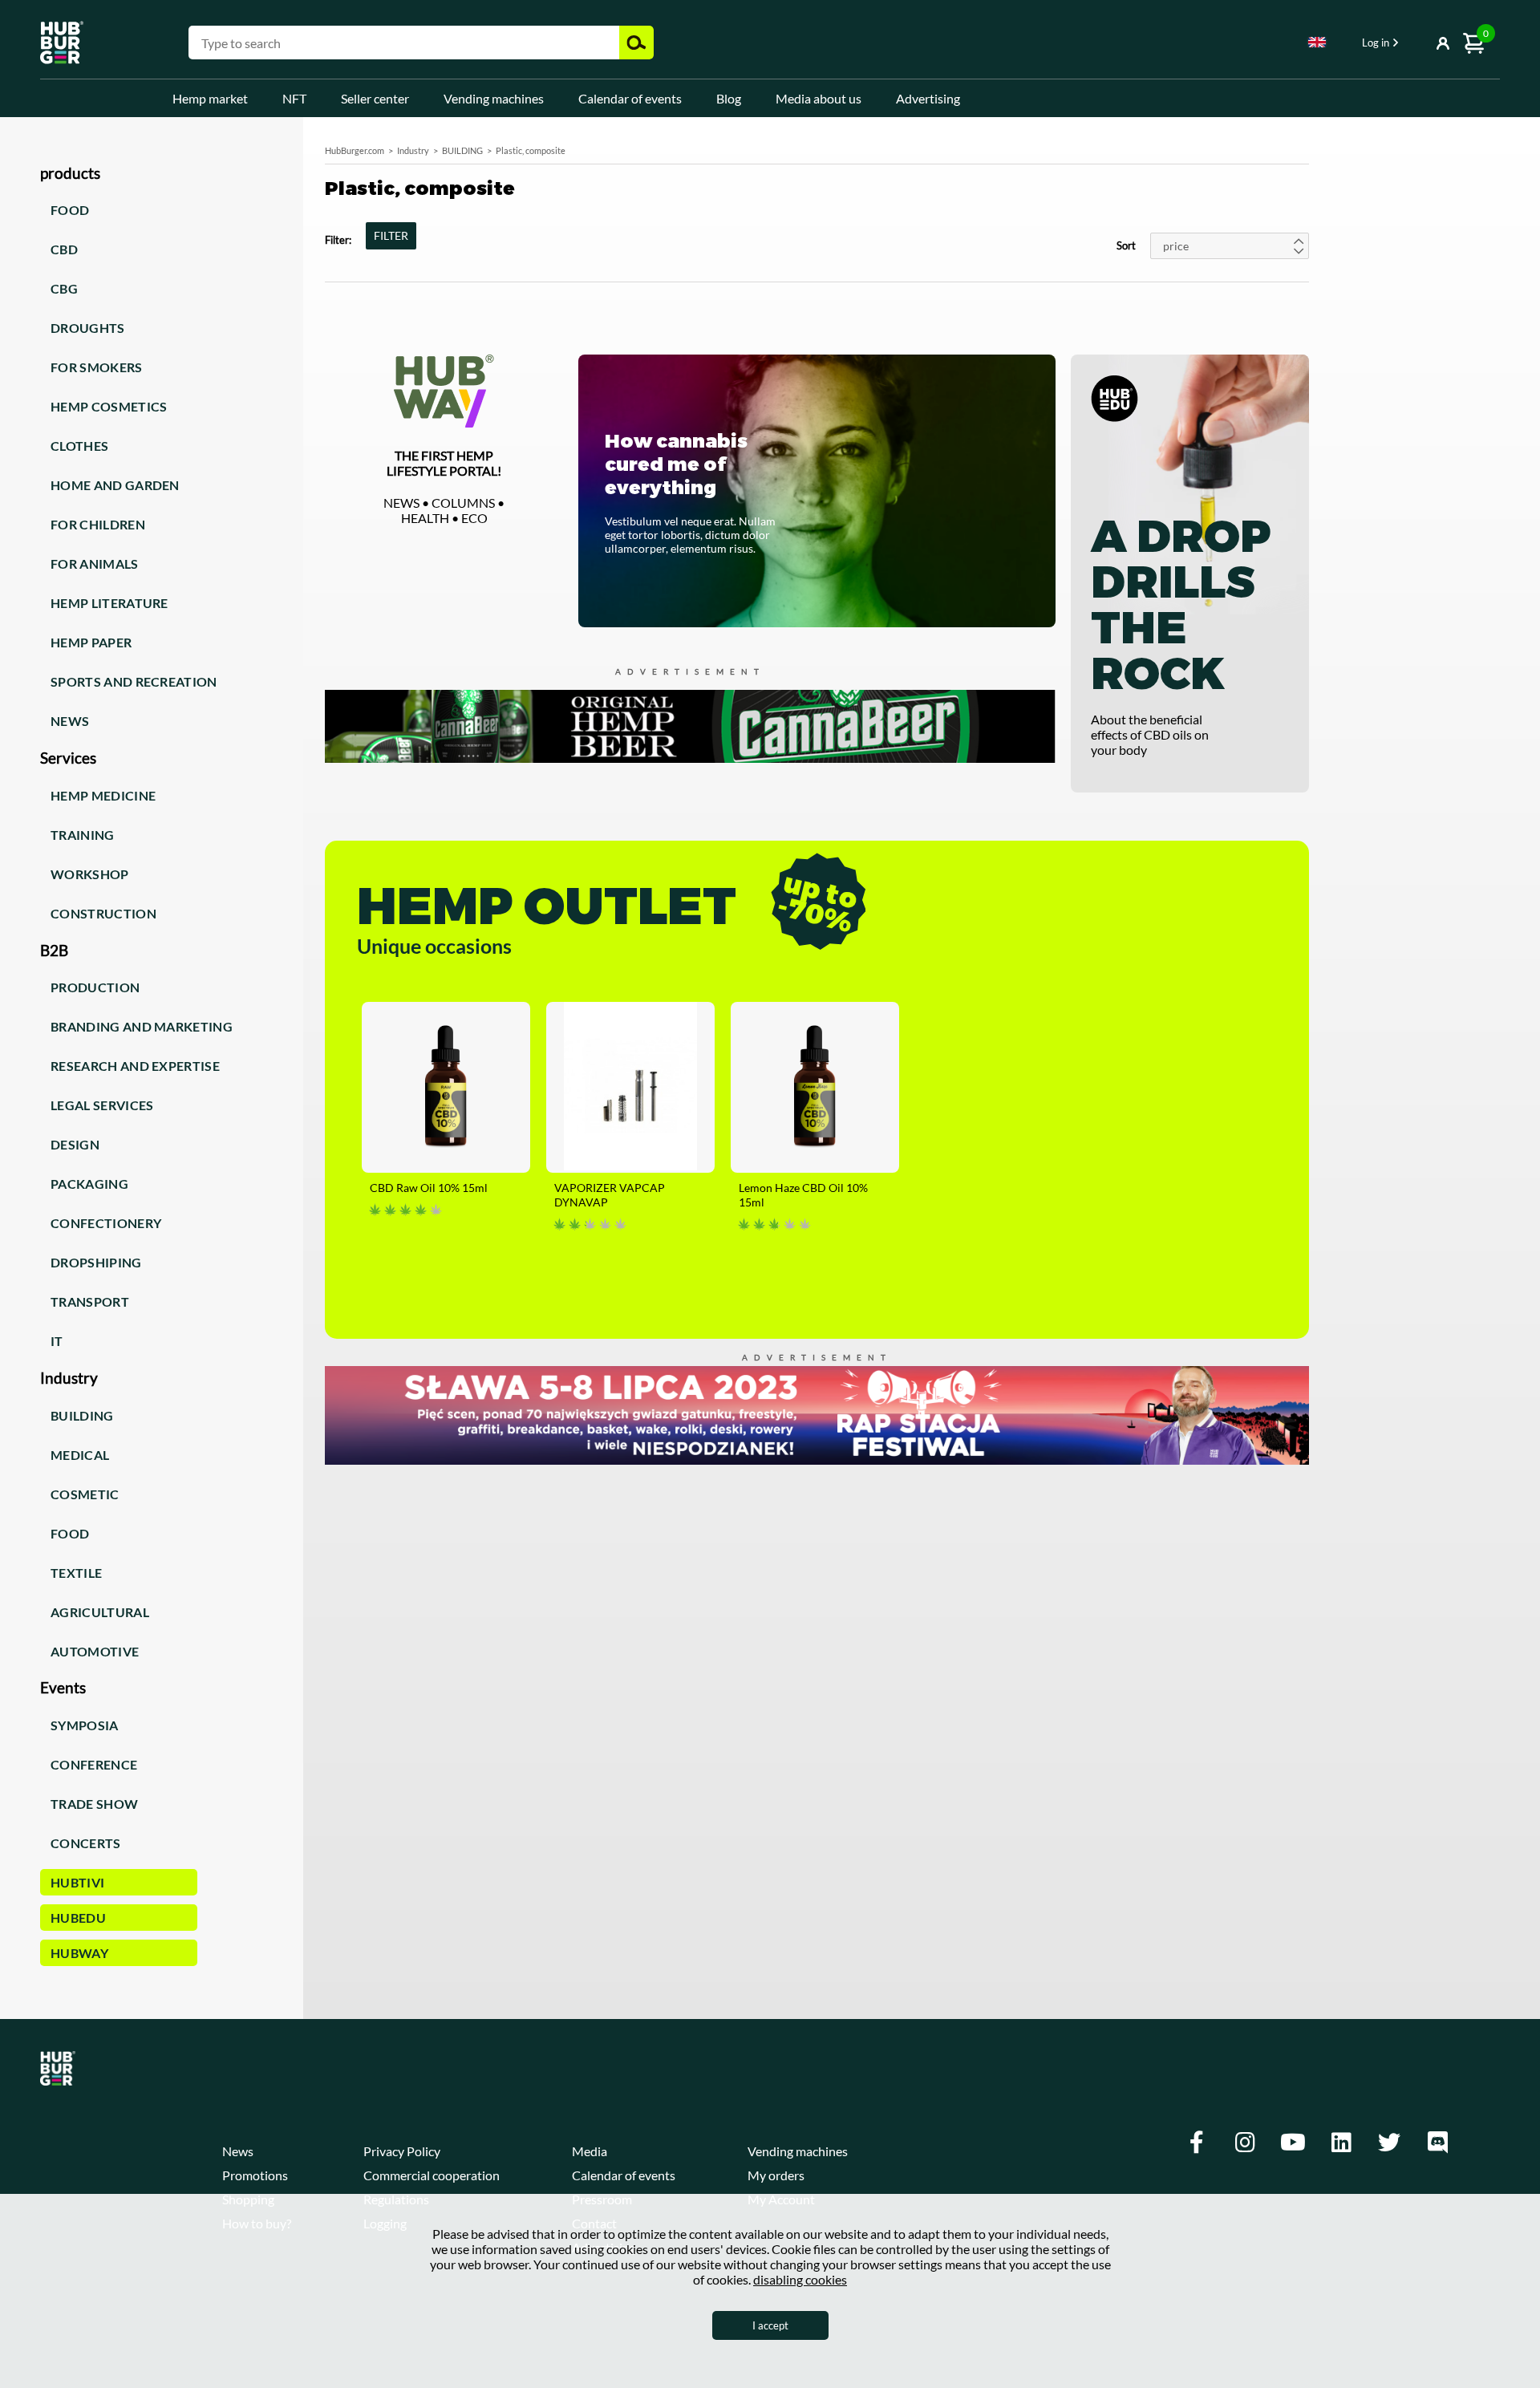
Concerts (86, 1843)
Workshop (90, 874)
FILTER (391, 235)
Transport (90, 1301)
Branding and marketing (142, 1026)
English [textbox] (1317, 42)
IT (57, 1341)
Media (590, 2151)
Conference (94, 1764)
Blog (729, 98)
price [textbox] (1176, 246)
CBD (64, 249)
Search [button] (636, 43)
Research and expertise (135, 1066)
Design (75, 1144)
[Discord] (1437, 2143)
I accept (770, 2325)
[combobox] (1317, 45)
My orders (776, 2175)
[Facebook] (1197, 2143)
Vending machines (494, 98)
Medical (80, 1455)
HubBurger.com (355, 150)
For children (98, 524)
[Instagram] (1245, 2143)
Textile (76, 1573)
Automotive (95, 1651)
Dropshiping (96, 1262)
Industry (413, 150)
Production (95, 987)
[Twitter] (1389, 2143)
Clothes (79, 446)
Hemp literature (109, 603)
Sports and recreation (134, 681)
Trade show (94, 1804)
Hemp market (210, 98)
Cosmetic (85, 1494)
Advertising (928, 98)
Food (70, 210)
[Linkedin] (1341, 2143)
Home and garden (115, 485)
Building (82, 1415)
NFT (294, 98)
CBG (64, 288)
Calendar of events (630, 98)
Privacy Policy (402, 2151)
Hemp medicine (103, 795)
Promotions (255, 2175)
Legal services (102, 1105)
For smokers (97, 367)
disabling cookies (800, 2279)
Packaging (89, 1184)
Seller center (375, 98)
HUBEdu (78, 1918)
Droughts (88, 328)
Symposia (85, 1725)
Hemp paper (91, 642)
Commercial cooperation (432, 2175)
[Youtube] (1293, 2143)
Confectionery (106, 1223)
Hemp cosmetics (109, 406)
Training (83, 835)
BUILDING (462, 150)
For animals (95, 564)
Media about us (819, 98)
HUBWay (79, 1953)
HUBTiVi (77, 1882)
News (70, 721)
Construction (103, 913)
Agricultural (100, 1612)
